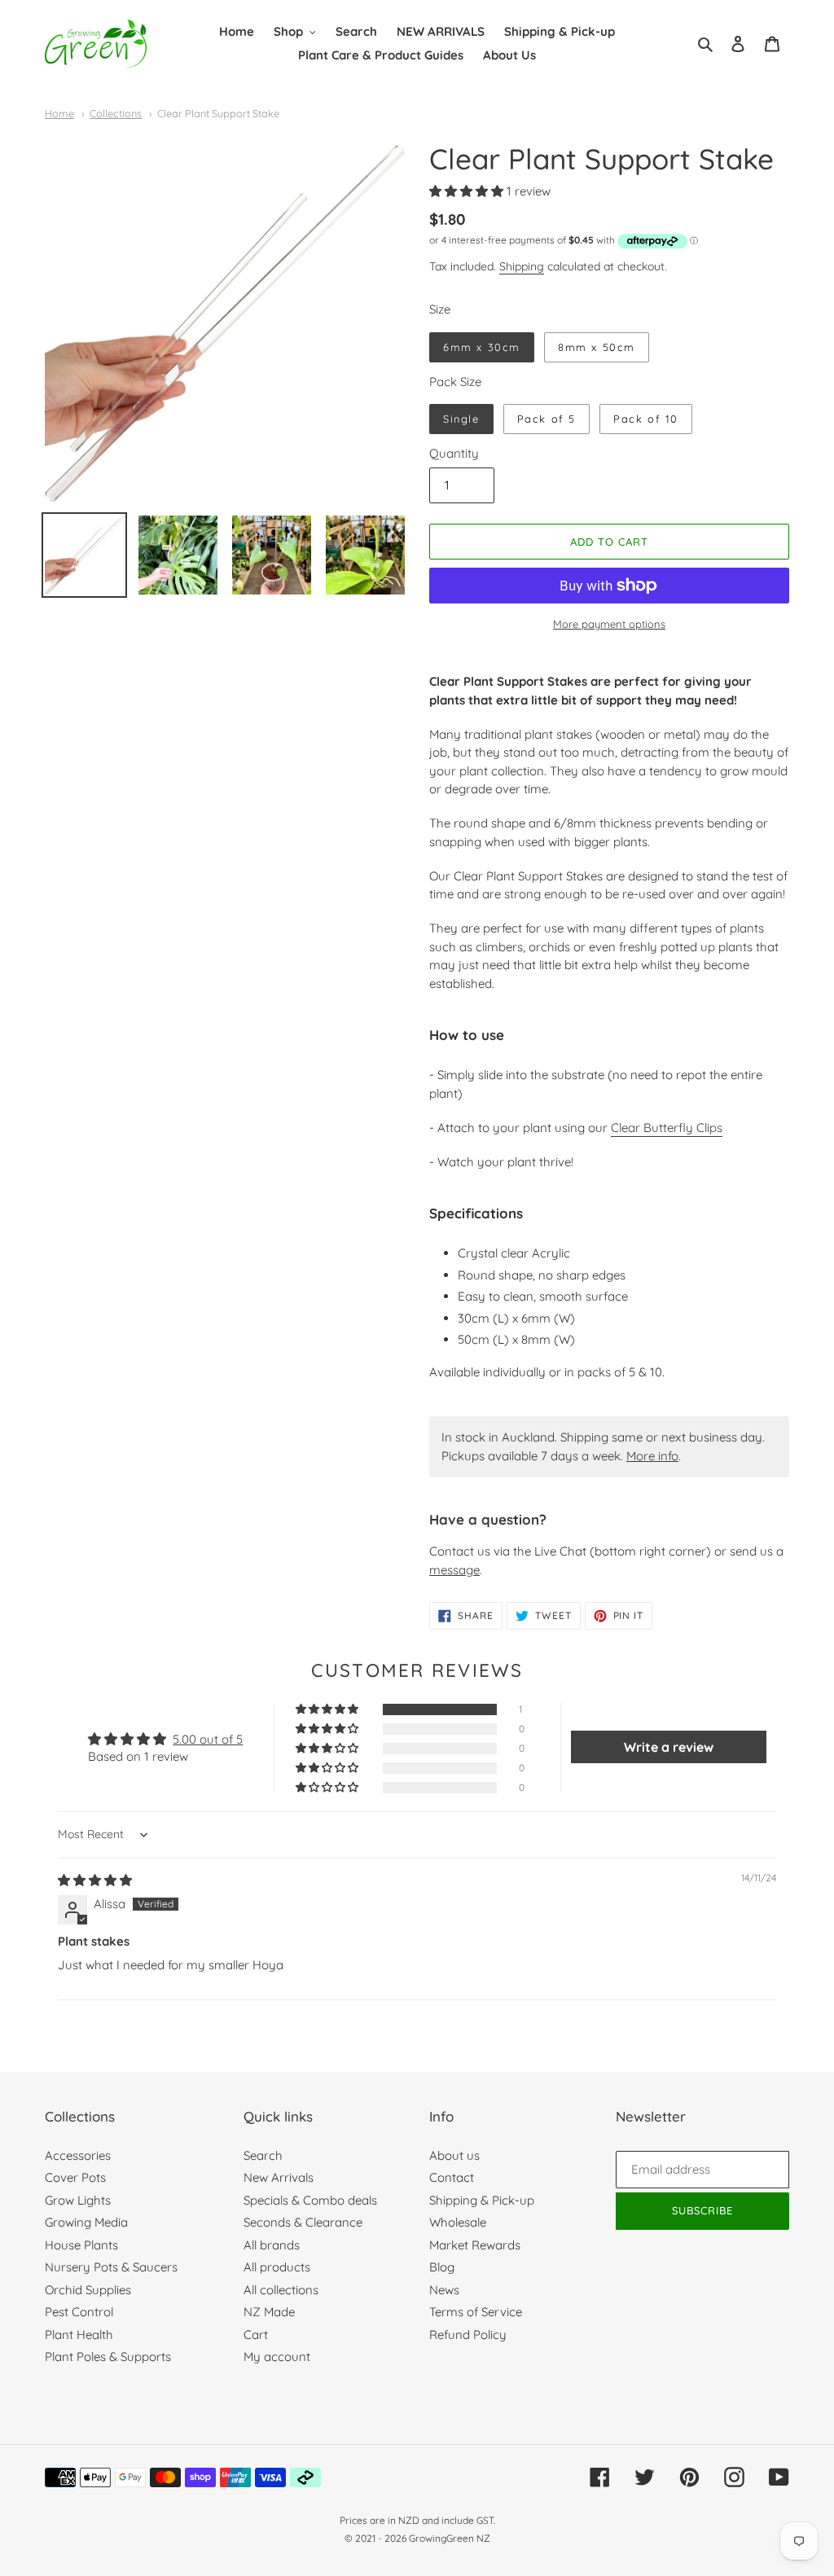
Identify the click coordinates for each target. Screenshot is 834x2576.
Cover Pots (75, 2177)
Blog (442, 2267)
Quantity (454, 453)
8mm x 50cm (597, 347)
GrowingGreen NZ (450, 2538)
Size (440, 309)
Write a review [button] (669, 1747)
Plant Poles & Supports (108, 2357)
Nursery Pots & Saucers (111, 2267)
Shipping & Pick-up (482, 2200)
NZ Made (269, 2312)
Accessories (78, 2155)
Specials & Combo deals (310, 2200)
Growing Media (86, 2222)
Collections (116, 113)
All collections (281, 2290)
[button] (468, 191)
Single (461, 419)
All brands (272, 2245)
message (454, 1570)
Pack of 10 (646, 419)
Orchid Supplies (88, 2290)
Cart (256, 2335)
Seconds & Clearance (303, 2222)
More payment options (609, 624)
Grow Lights (78, 2200)
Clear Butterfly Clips (667, 1128)
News (444, 2290)
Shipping (522, 266)
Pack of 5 (546, 419)
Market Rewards (475, 2245)
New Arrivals (279, 2177)
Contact (452, 2177)
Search (263, 2155)
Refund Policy (468, 2335)
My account (277, 2357)
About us (454, 2155)
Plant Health (79, 2335)
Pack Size (455, 382)
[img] (95, 1880)
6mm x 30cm (482, 347)
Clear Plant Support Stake (218, 113)
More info (652, 1456)
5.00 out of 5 (208, 1739)
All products (277, 2267)
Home (59, 113)
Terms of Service (476, 2312)
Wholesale (458, 2222)
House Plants (81, 2245)
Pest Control (79, 2312)
